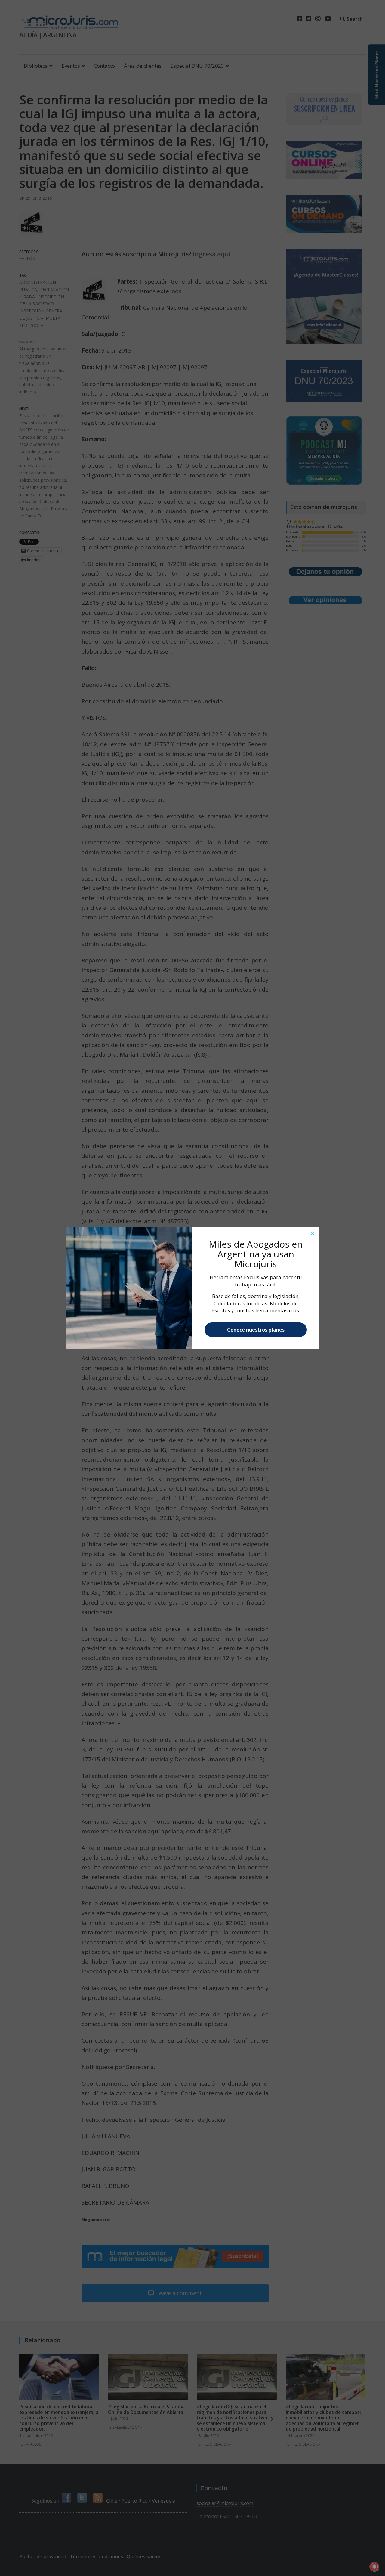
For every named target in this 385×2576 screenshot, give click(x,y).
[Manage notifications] (374, 2567)
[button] (313, 1233)
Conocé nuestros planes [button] (256, 1330)
